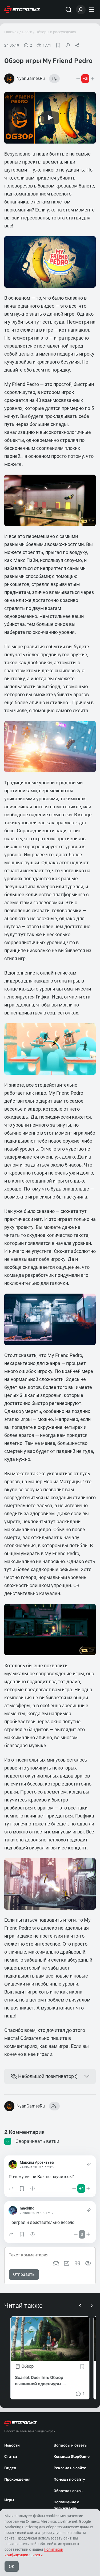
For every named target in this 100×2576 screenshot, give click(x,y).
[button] (11, 2188)
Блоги (27, 32)
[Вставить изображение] (67, 2263)
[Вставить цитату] (77, 2263)
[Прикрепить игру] (56, 2263)
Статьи (11, 2457)
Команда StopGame (72, 2457)
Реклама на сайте (70, 2468)
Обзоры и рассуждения (56, 32)
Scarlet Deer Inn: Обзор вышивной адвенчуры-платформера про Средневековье (39, 2381)
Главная (11, 32)
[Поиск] (69, 10)
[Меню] (92, 10)
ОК (12, 2567)
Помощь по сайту (69, 2479)
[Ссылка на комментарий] (89, 2165)
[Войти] (81, 10)
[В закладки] (58, 45)
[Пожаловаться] (68, 45)
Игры (9, 2500)
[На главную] (22, 10)
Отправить (24, 2274)
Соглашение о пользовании (66, 2505)
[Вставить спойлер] (88, 2263)
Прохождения (17, 2479)
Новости (12, 2445)
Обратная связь (68, 2491)
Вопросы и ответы (71, 2445)
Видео (10, 2468)
